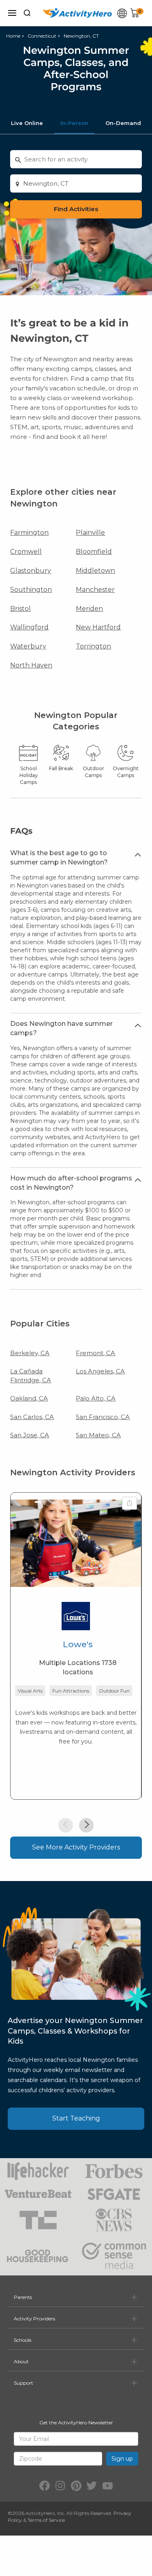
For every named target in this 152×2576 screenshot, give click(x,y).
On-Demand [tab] (123, 123)
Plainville (90, 533)
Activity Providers (34, 2319)
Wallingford (29, 627)
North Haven (31, 665)
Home (13, 36)
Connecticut (42, 36)
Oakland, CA (29, 1398)
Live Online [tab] (27, 123)
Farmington (29, 533)
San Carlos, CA (32, 1417)
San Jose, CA (30, 1435)
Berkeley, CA (30, 1353)
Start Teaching (76, 2118)
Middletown (95, 571)
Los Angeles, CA (100, 1371)
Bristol (20, 609)
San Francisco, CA (103, 1417)
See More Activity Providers (76, 1847)
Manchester (95, 590)
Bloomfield (94, 552)
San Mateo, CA (98, 1435)
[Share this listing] (130, 1503)
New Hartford (98, 627)
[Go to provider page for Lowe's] (76, 1618)
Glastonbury (31, 571)
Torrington (93, 646)
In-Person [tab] (74, 123)
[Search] (27, 13)
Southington (31, 590)
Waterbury (28, 646)
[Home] (77, 13)
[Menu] (12, 13)
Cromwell (26, 552)
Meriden (89, 609)
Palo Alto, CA (96, 1398)
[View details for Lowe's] (76, 1543)
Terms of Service (46, 2520)
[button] (66, 1825)
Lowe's (78, 1644)
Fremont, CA (95, 1353)
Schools (22, 2340)
